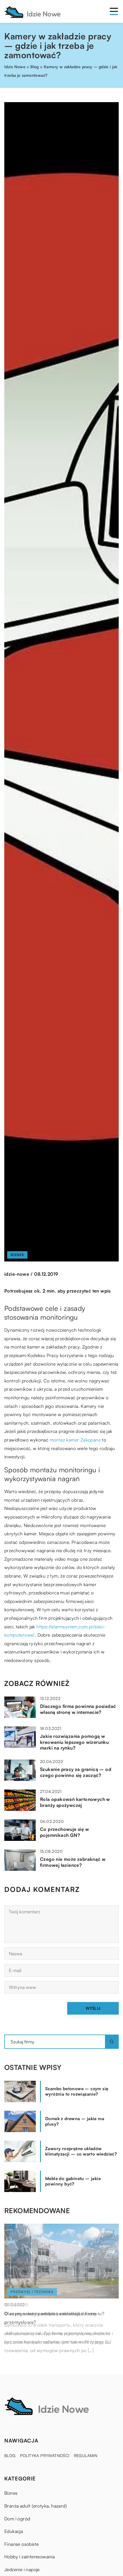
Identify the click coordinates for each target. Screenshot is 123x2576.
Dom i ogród (17, 2519)
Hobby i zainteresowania (29, 2557)
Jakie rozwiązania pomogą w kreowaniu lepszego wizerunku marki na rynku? (74, 1742)
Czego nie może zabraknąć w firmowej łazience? (73, 1862)
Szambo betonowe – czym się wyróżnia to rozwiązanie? (77, 2091)
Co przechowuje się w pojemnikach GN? (65, 1832)
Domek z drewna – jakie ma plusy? (75, 2121)
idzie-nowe (17, 1274)
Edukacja (14, 2531)
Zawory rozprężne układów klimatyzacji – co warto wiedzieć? (81, 2151)
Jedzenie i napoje (22, 2569)
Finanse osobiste (21, 2544)
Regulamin (86, 2455)
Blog (10, 2455)
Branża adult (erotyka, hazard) (35, 2506)
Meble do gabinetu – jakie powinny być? (73, 2181)
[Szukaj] (112, 2042)
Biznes (17, 1255)
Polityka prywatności (45, 2455)
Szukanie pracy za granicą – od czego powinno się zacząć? (76, 1772)
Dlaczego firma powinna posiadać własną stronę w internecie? (78, 1709)
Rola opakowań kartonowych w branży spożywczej (75, 1802)
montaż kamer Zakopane (75, 1440)
